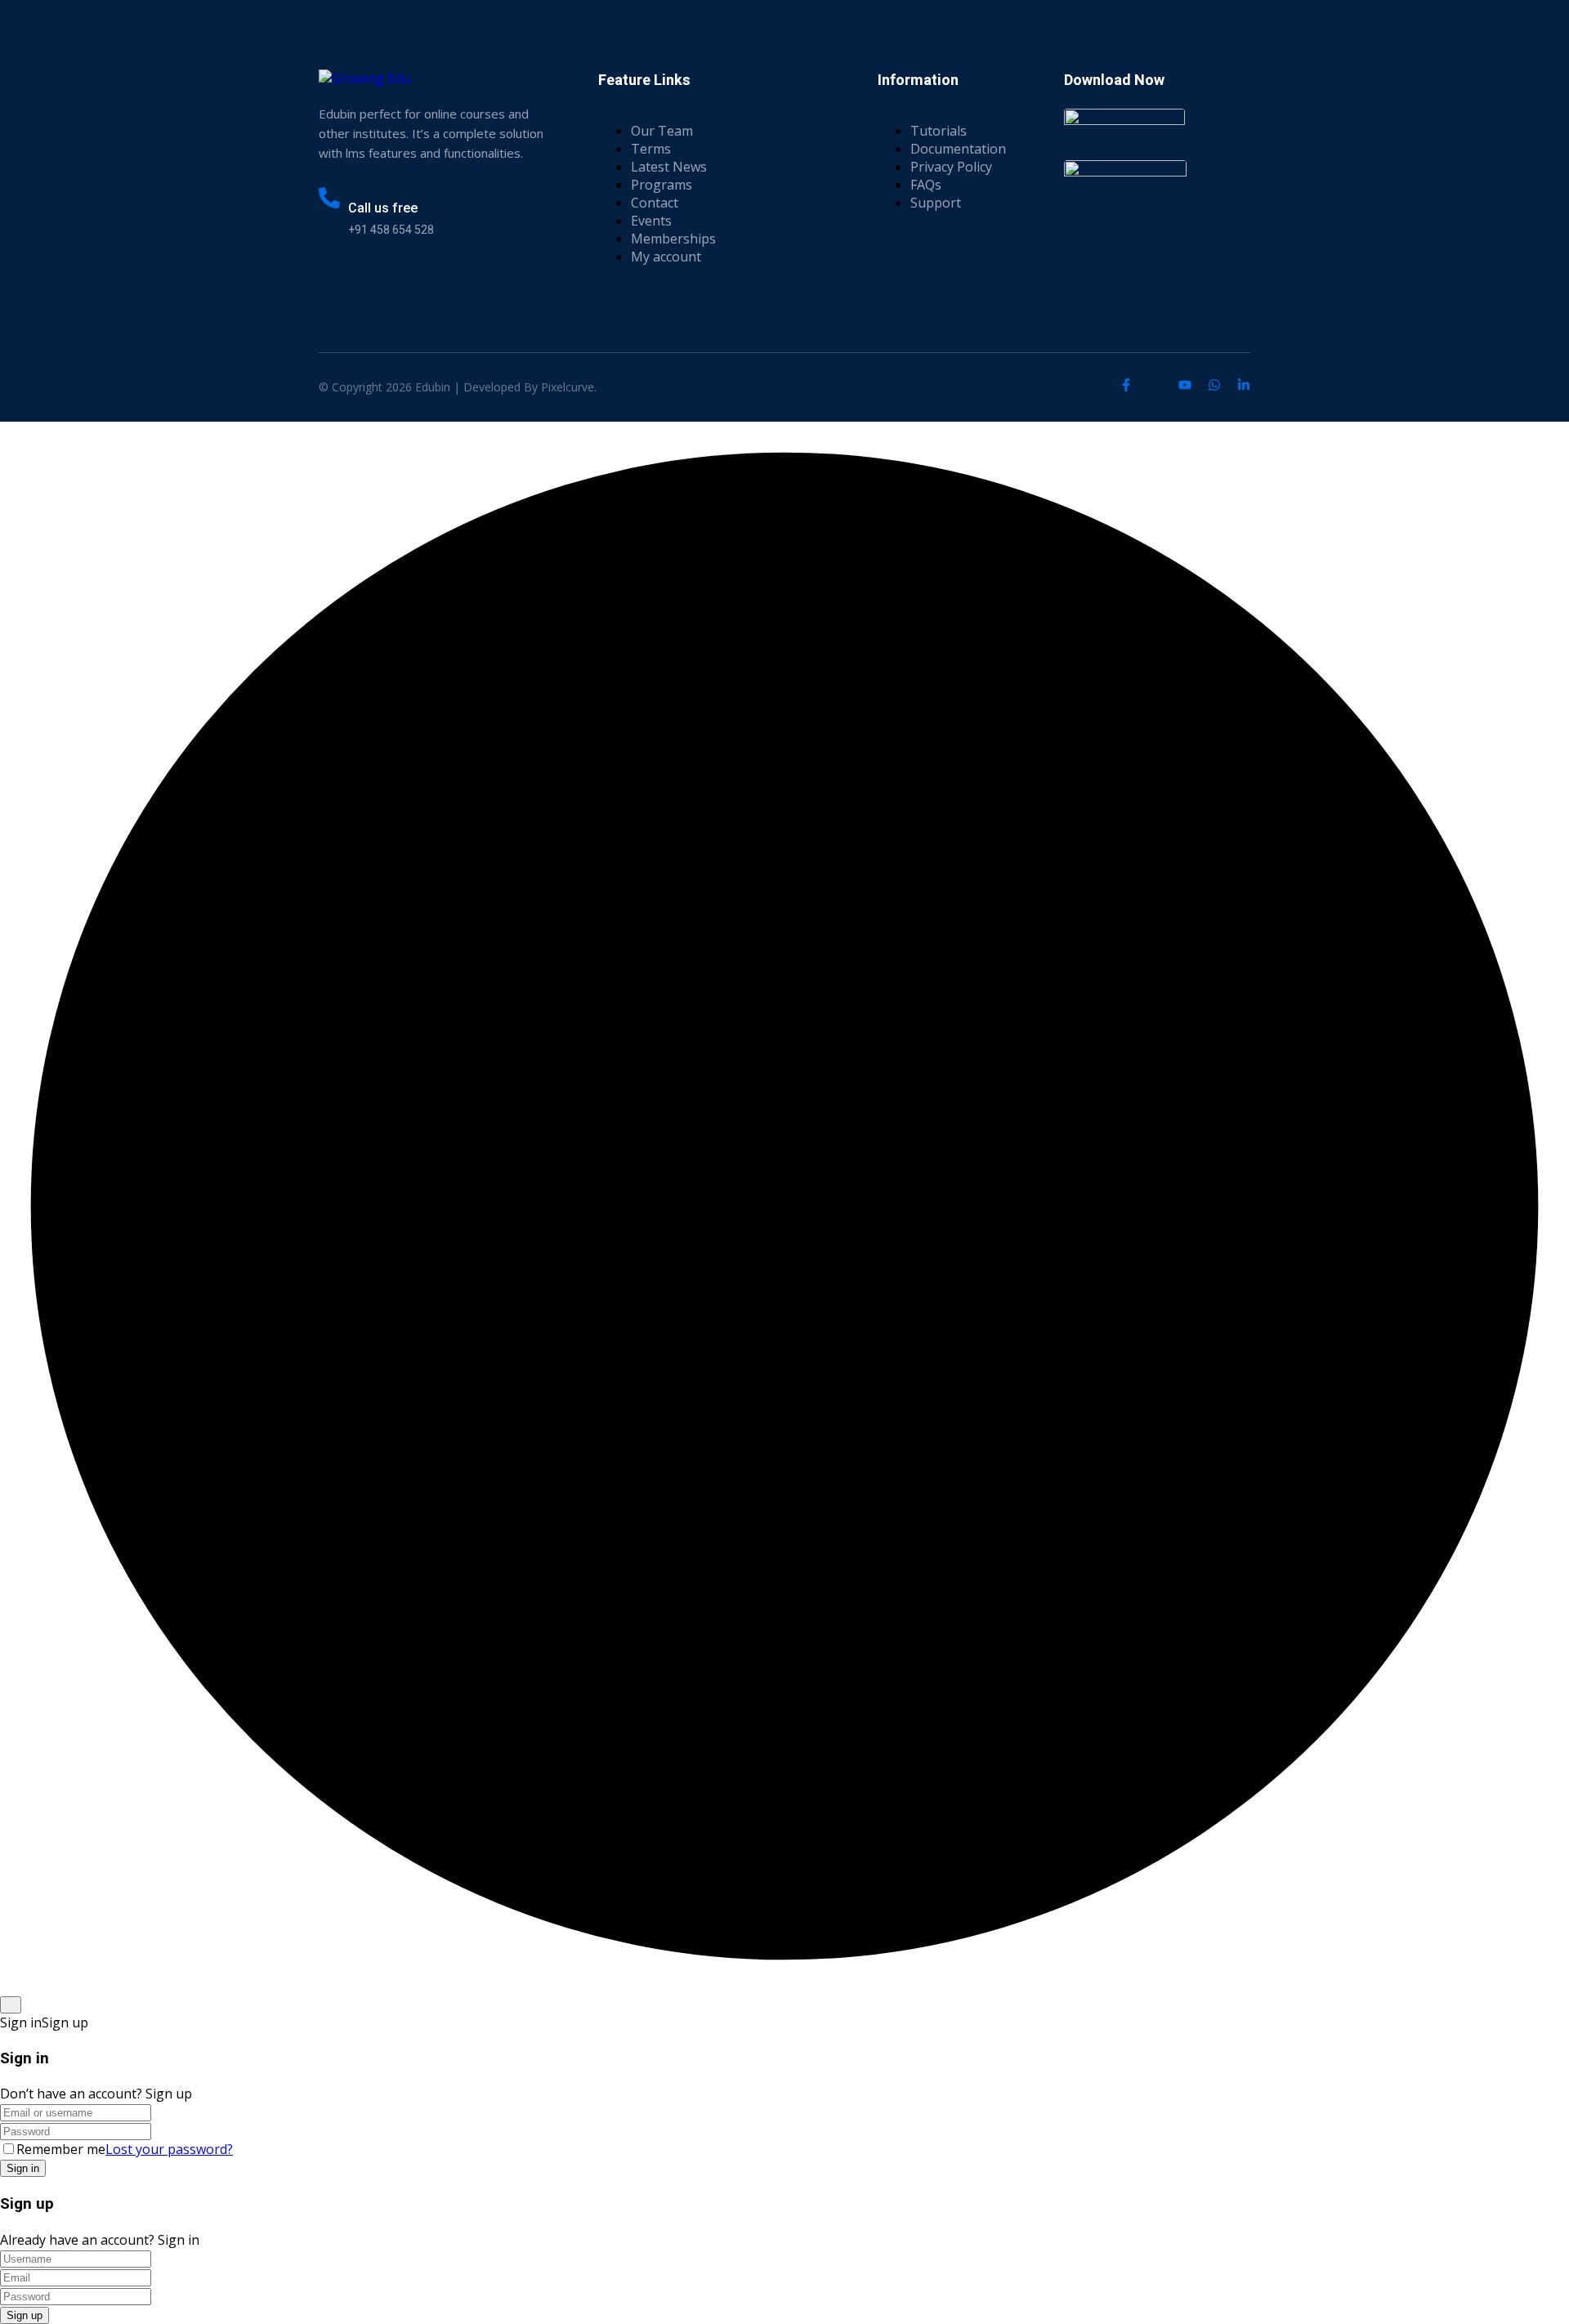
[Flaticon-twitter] (1156, 385)
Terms (651, 149)
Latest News (669, 167)
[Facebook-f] (1126, 385)
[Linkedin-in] (1244, 385)
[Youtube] (1185, 385)
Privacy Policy (951, 167)
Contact (655, 203)
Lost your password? (169, 2149)
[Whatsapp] (1214, 385)
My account (666, 257)
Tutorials (939, 131)
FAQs (926, 185)
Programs (662, 185)
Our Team (662, 131)
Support (936, 203)
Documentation (958, 149)
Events (651, 221)
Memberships (673, 239)
